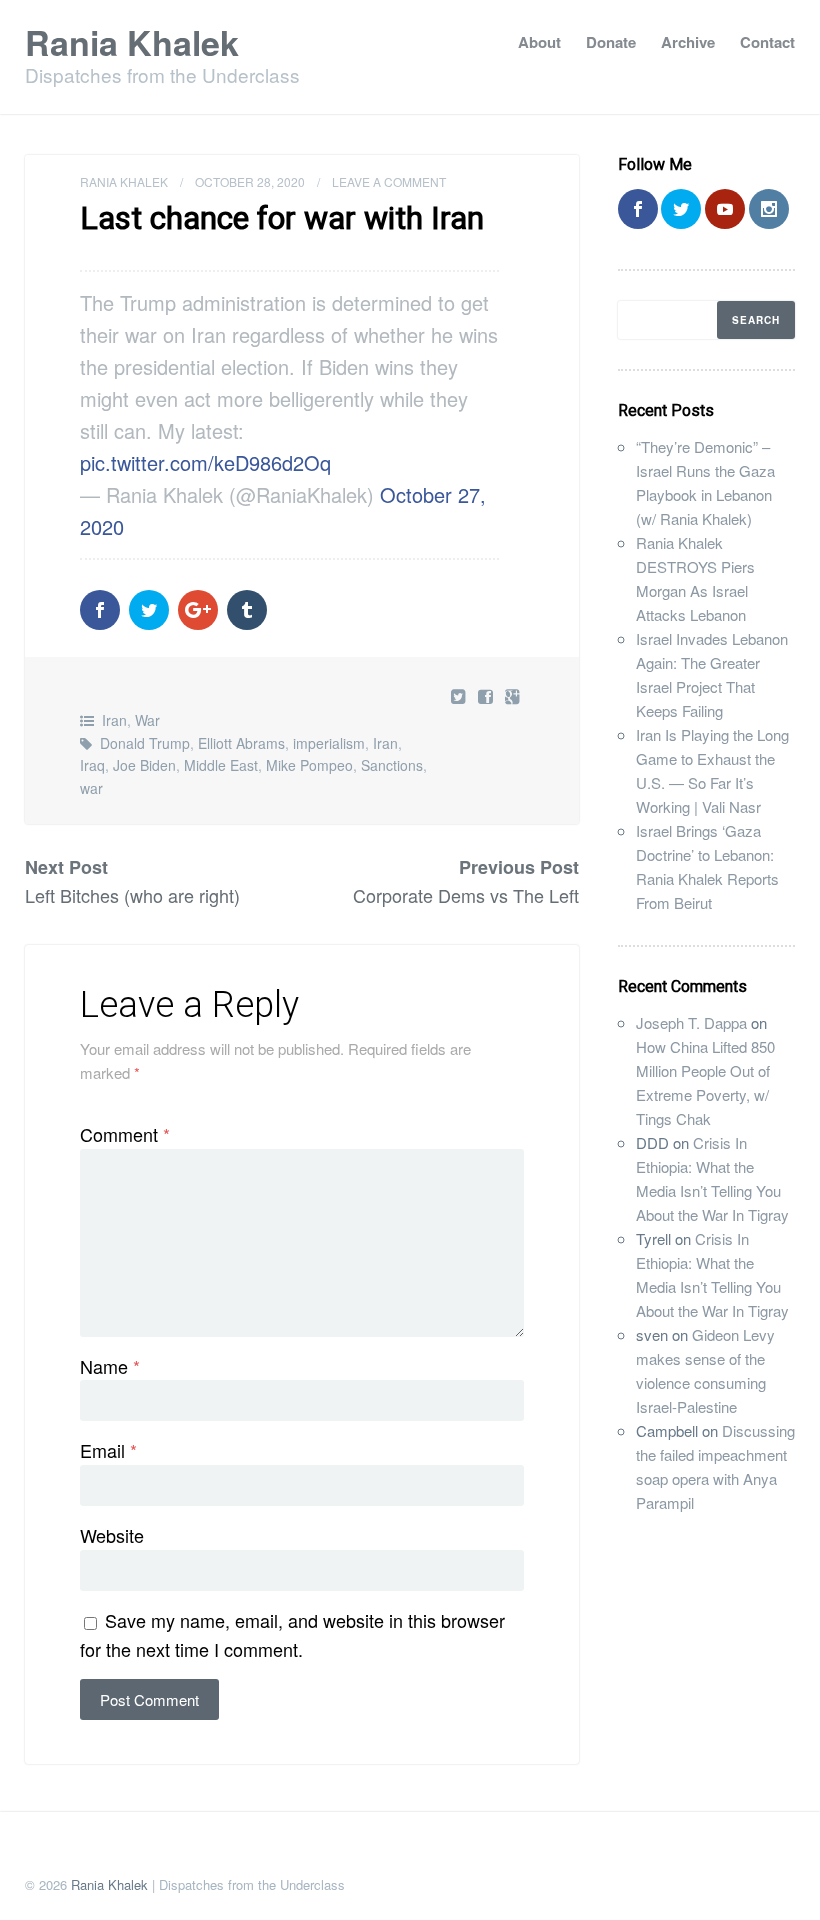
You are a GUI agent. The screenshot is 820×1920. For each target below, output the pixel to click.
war (91, 788)
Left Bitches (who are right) (132, 895)
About (539, 42)
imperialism (329, 743)
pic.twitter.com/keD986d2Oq (205, 462)
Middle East (221, 765)
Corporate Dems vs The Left (466, 895)
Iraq (92, 765)
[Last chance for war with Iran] (487, 695)
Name (110, 1366)
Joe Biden (144, 765)
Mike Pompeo (309, 765)
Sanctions (392, 765)
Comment (125, 1134)
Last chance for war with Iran (282, 218)
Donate (611, 42)
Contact (767, 42)
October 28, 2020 (250, 181)
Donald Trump (145, 743)
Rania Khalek (132, 42)
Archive (688, 42)
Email (108, 1450)
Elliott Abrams (241, 743)
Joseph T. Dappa (691, 1022)
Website (112, 1535)
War (147, 720)
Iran (114, 720)
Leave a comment (389, 181)
